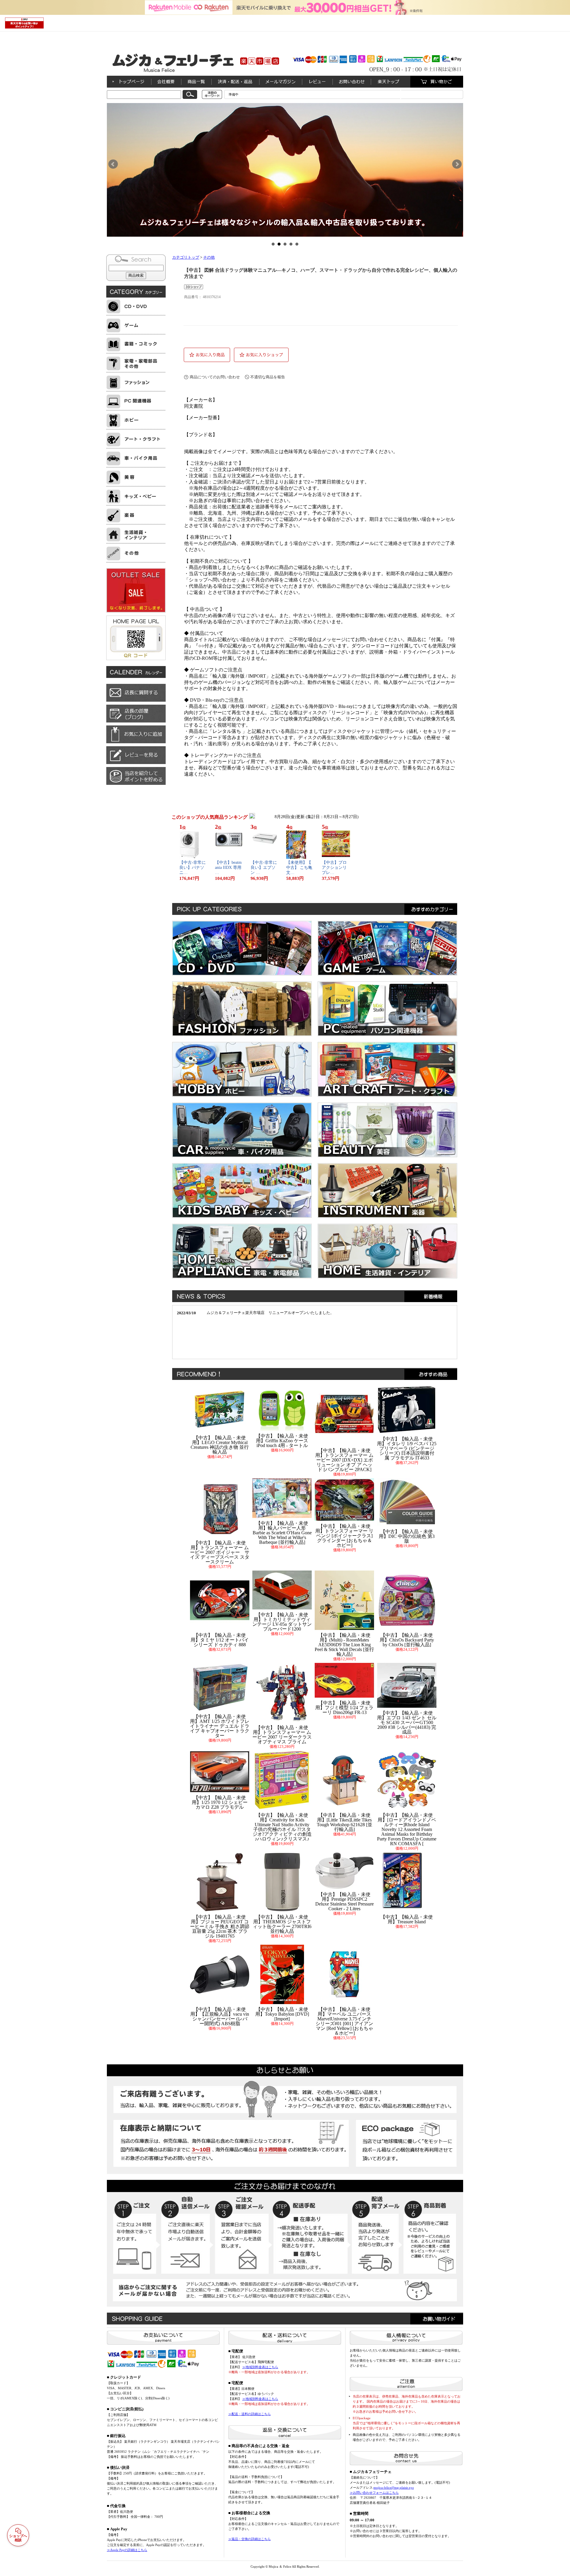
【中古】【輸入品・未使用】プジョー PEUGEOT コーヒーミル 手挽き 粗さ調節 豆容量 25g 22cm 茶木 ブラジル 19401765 (220, 1926)
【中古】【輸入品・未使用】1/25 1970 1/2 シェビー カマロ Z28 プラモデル (220, 1802)
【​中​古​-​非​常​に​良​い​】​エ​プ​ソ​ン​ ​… (264, 868)
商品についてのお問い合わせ (215, 377)
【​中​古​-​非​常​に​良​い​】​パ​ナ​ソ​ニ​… (193, 868)
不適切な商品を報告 (268, 377)
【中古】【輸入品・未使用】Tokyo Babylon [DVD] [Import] (282, 2014)
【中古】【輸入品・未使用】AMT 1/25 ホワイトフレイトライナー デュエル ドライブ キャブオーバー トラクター (220, 1726)
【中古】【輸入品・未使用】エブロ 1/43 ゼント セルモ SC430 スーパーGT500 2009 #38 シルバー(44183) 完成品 (407, 1722)
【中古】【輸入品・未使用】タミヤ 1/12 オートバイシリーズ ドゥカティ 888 (220, 1640)
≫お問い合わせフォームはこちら (374, 2493)
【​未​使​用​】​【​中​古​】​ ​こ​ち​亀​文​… (299, 868)
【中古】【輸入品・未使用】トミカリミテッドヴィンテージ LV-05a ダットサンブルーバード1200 (282, 1622)
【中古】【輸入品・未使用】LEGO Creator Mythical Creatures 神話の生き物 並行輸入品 (220, 1445)
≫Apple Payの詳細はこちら (127, 2550)
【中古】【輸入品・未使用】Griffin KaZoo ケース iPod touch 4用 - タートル (282, 1441)
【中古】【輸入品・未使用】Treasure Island (407, 1919)
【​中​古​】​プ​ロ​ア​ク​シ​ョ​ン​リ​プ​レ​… (334, 868)
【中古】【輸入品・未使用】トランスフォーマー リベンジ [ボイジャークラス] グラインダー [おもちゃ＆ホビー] (344, 1536)
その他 (209, 257)
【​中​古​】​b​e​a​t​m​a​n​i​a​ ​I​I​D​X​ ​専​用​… (228, 868)
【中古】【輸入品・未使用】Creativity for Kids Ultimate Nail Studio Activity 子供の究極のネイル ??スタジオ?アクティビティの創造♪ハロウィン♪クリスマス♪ (282, 1827)
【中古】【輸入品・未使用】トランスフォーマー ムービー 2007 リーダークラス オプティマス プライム (282, 1735)
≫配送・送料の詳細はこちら (250, 2414)
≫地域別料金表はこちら (260, 2367)
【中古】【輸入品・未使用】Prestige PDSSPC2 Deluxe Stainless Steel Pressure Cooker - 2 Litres (345, 1901)
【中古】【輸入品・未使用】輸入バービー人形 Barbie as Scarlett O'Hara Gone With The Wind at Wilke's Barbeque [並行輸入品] (282, 1533)
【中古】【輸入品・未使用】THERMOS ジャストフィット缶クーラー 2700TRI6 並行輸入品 (282, 1924)
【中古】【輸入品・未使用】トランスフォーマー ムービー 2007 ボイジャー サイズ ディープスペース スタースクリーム (220, 1552)
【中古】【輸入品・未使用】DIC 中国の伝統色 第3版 (407, 1536)
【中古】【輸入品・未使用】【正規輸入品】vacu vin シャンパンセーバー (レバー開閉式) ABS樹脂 (220, 2016)
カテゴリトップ (186, 257)
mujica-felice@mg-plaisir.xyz (394, 2488)
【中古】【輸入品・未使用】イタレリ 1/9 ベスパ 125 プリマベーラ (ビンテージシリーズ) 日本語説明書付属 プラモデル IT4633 (407, 1448)
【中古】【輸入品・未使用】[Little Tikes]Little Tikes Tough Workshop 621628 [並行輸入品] (345, 1822)
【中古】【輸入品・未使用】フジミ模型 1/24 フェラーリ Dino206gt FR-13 (344, 1708)
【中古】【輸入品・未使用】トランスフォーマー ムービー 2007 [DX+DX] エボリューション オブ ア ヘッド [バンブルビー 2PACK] (344, 1460)
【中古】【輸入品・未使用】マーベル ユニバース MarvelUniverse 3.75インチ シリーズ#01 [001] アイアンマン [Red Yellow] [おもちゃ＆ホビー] (344, 2021)
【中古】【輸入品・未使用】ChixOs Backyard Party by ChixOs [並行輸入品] (407, 1640)
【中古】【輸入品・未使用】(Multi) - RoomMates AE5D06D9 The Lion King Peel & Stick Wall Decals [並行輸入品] (344, 1645)
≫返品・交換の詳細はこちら (250, 2539)
